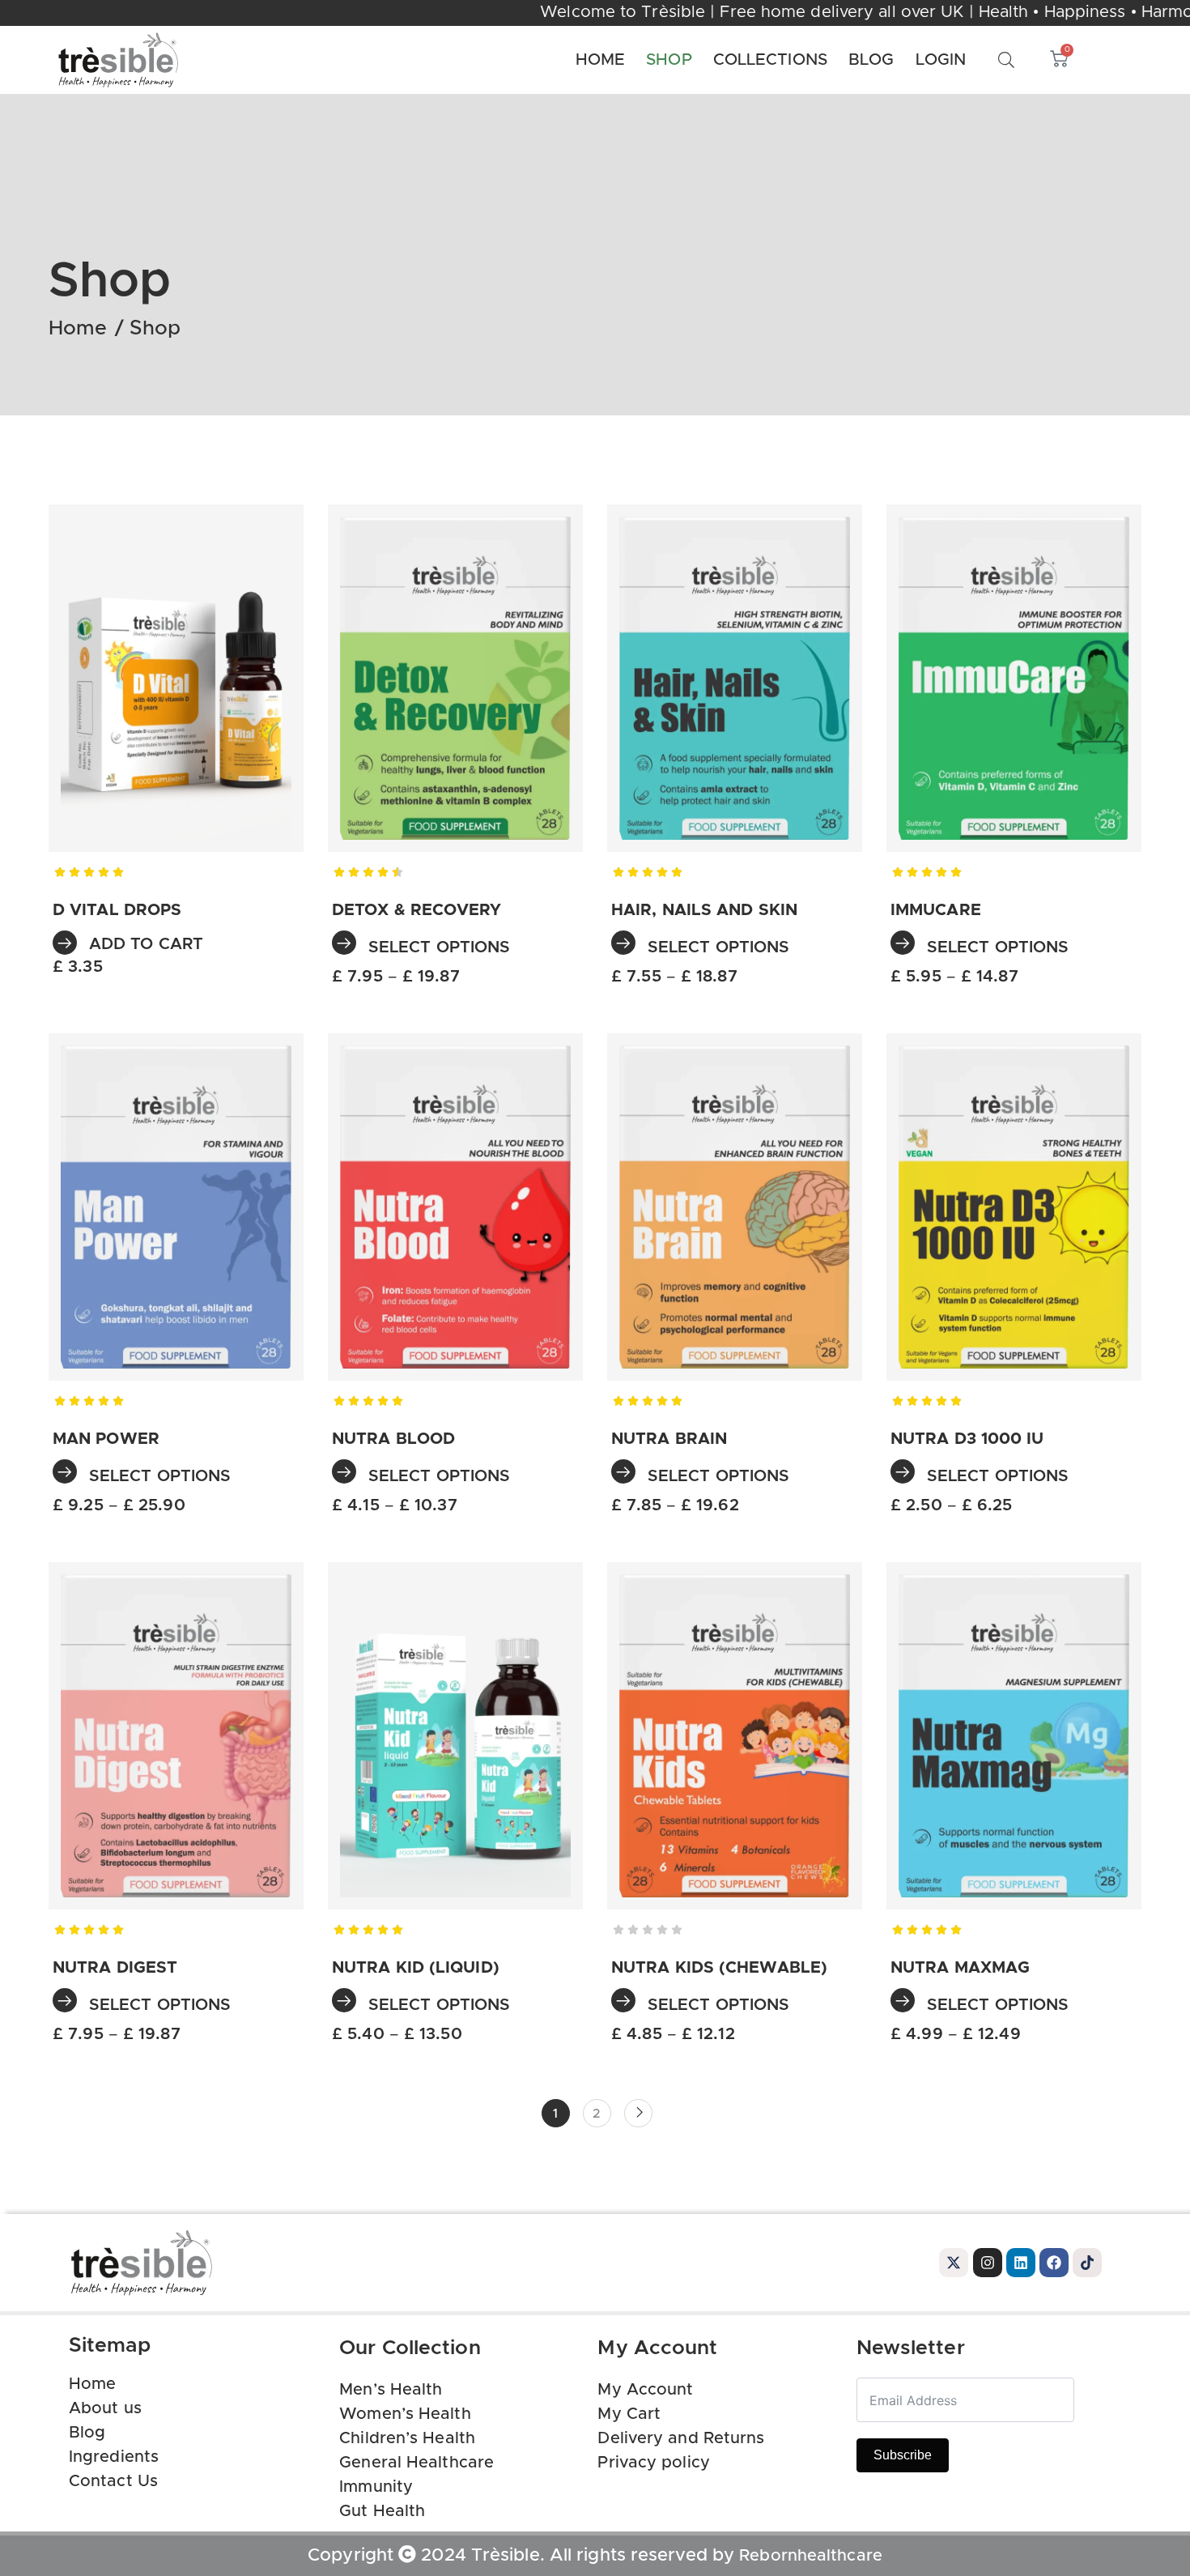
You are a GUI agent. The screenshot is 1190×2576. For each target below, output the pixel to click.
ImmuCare (936, 910)
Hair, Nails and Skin (704, 910)
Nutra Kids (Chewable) (719, 1968)
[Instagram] (988, 2263)
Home (78, 328)
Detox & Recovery (417, 910)
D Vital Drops (117, 910)
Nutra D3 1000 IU (967, 1439)
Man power (106, 1439)
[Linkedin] (1021, 2263)
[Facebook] (1054, 2263)
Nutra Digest (115, 1968)
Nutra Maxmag (960, 1968)
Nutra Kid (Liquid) (416, 1968)
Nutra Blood (393, 1439)
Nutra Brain (669, 1439)
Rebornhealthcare (811, 2556)
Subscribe (903, 2455)
